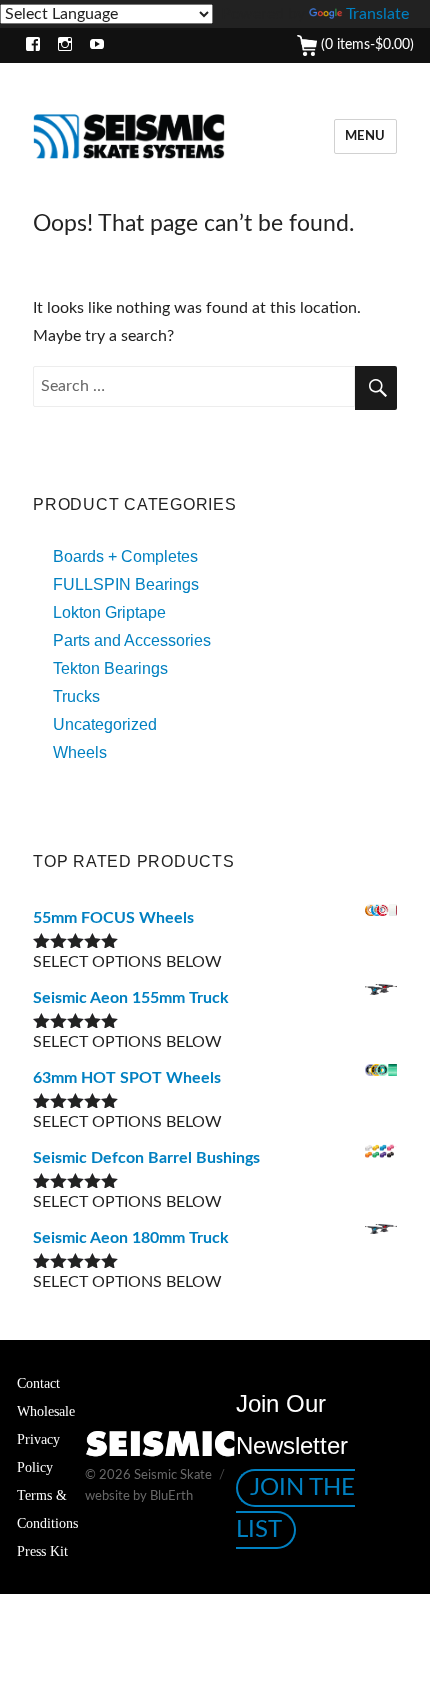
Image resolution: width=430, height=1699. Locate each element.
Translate (377, 14)
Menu (365, 136)
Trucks (76, 696)
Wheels (80, 752)
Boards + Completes (125, 556)
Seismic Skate (173, 1475)
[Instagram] (60, 45)
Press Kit (42, 1551)
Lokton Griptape (109, 612)
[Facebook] (28, 45)
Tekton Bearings (110, 668)
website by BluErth (139, 1496)
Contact (38, 1383)
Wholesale (46, 1411)
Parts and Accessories (132, 640)
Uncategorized (105, 724)
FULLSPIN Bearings (126, 584)
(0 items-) (365, 45)
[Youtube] (92, 45)
